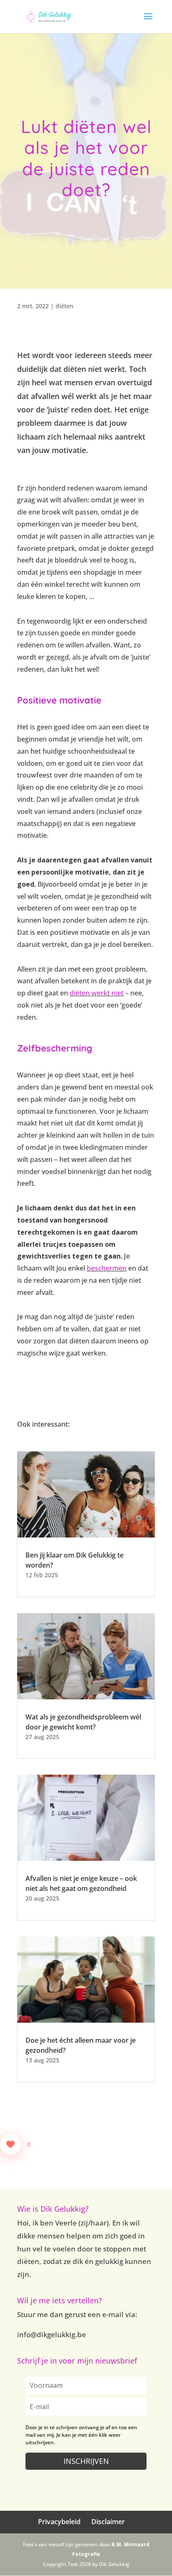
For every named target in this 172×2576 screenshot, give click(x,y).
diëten (64, 306)
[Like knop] (10, 2144)
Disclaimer (108, 2522)
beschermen (107, 1268)
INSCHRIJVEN (86, 2461)
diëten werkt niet (97, 993)
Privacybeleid (59, 2522)
